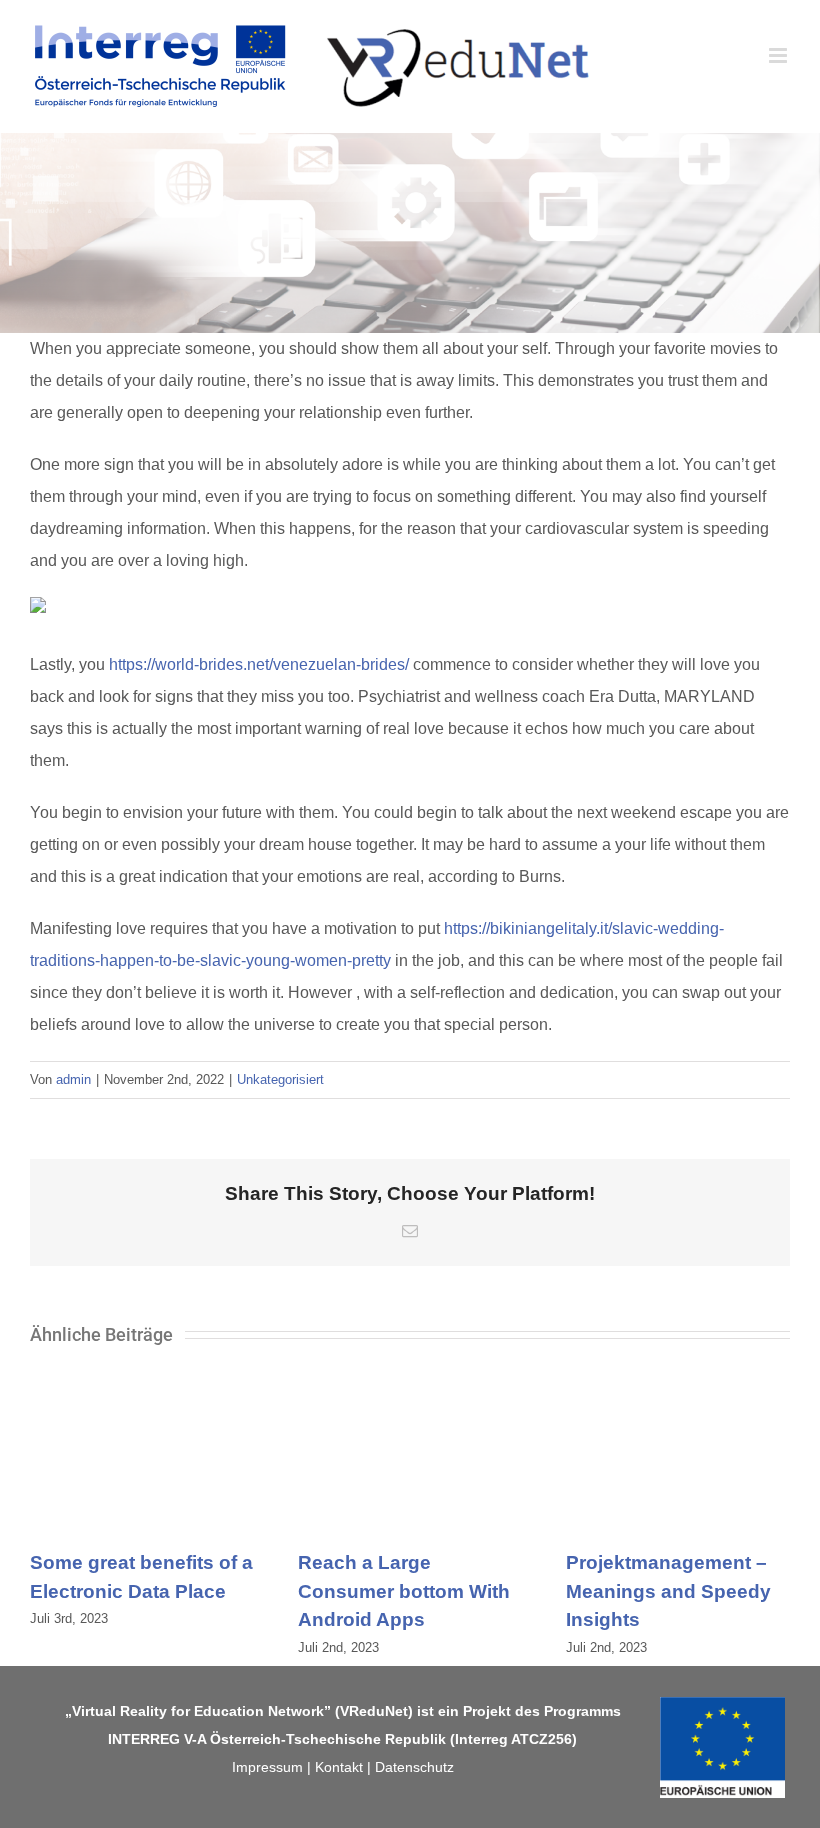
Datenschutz (414, 1767)
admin (73, 1079)
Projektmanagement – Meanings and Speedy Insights (668, 1591)
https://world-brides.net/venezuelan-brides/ (259, 664)
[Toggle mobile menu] (779, 55)
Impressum (267, 1767)
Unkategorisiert (280, 1079)
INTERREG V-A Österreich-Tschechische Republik (277, 1739)
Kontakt (339, 1767)
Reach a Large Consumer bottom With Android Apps (404, 1591)
